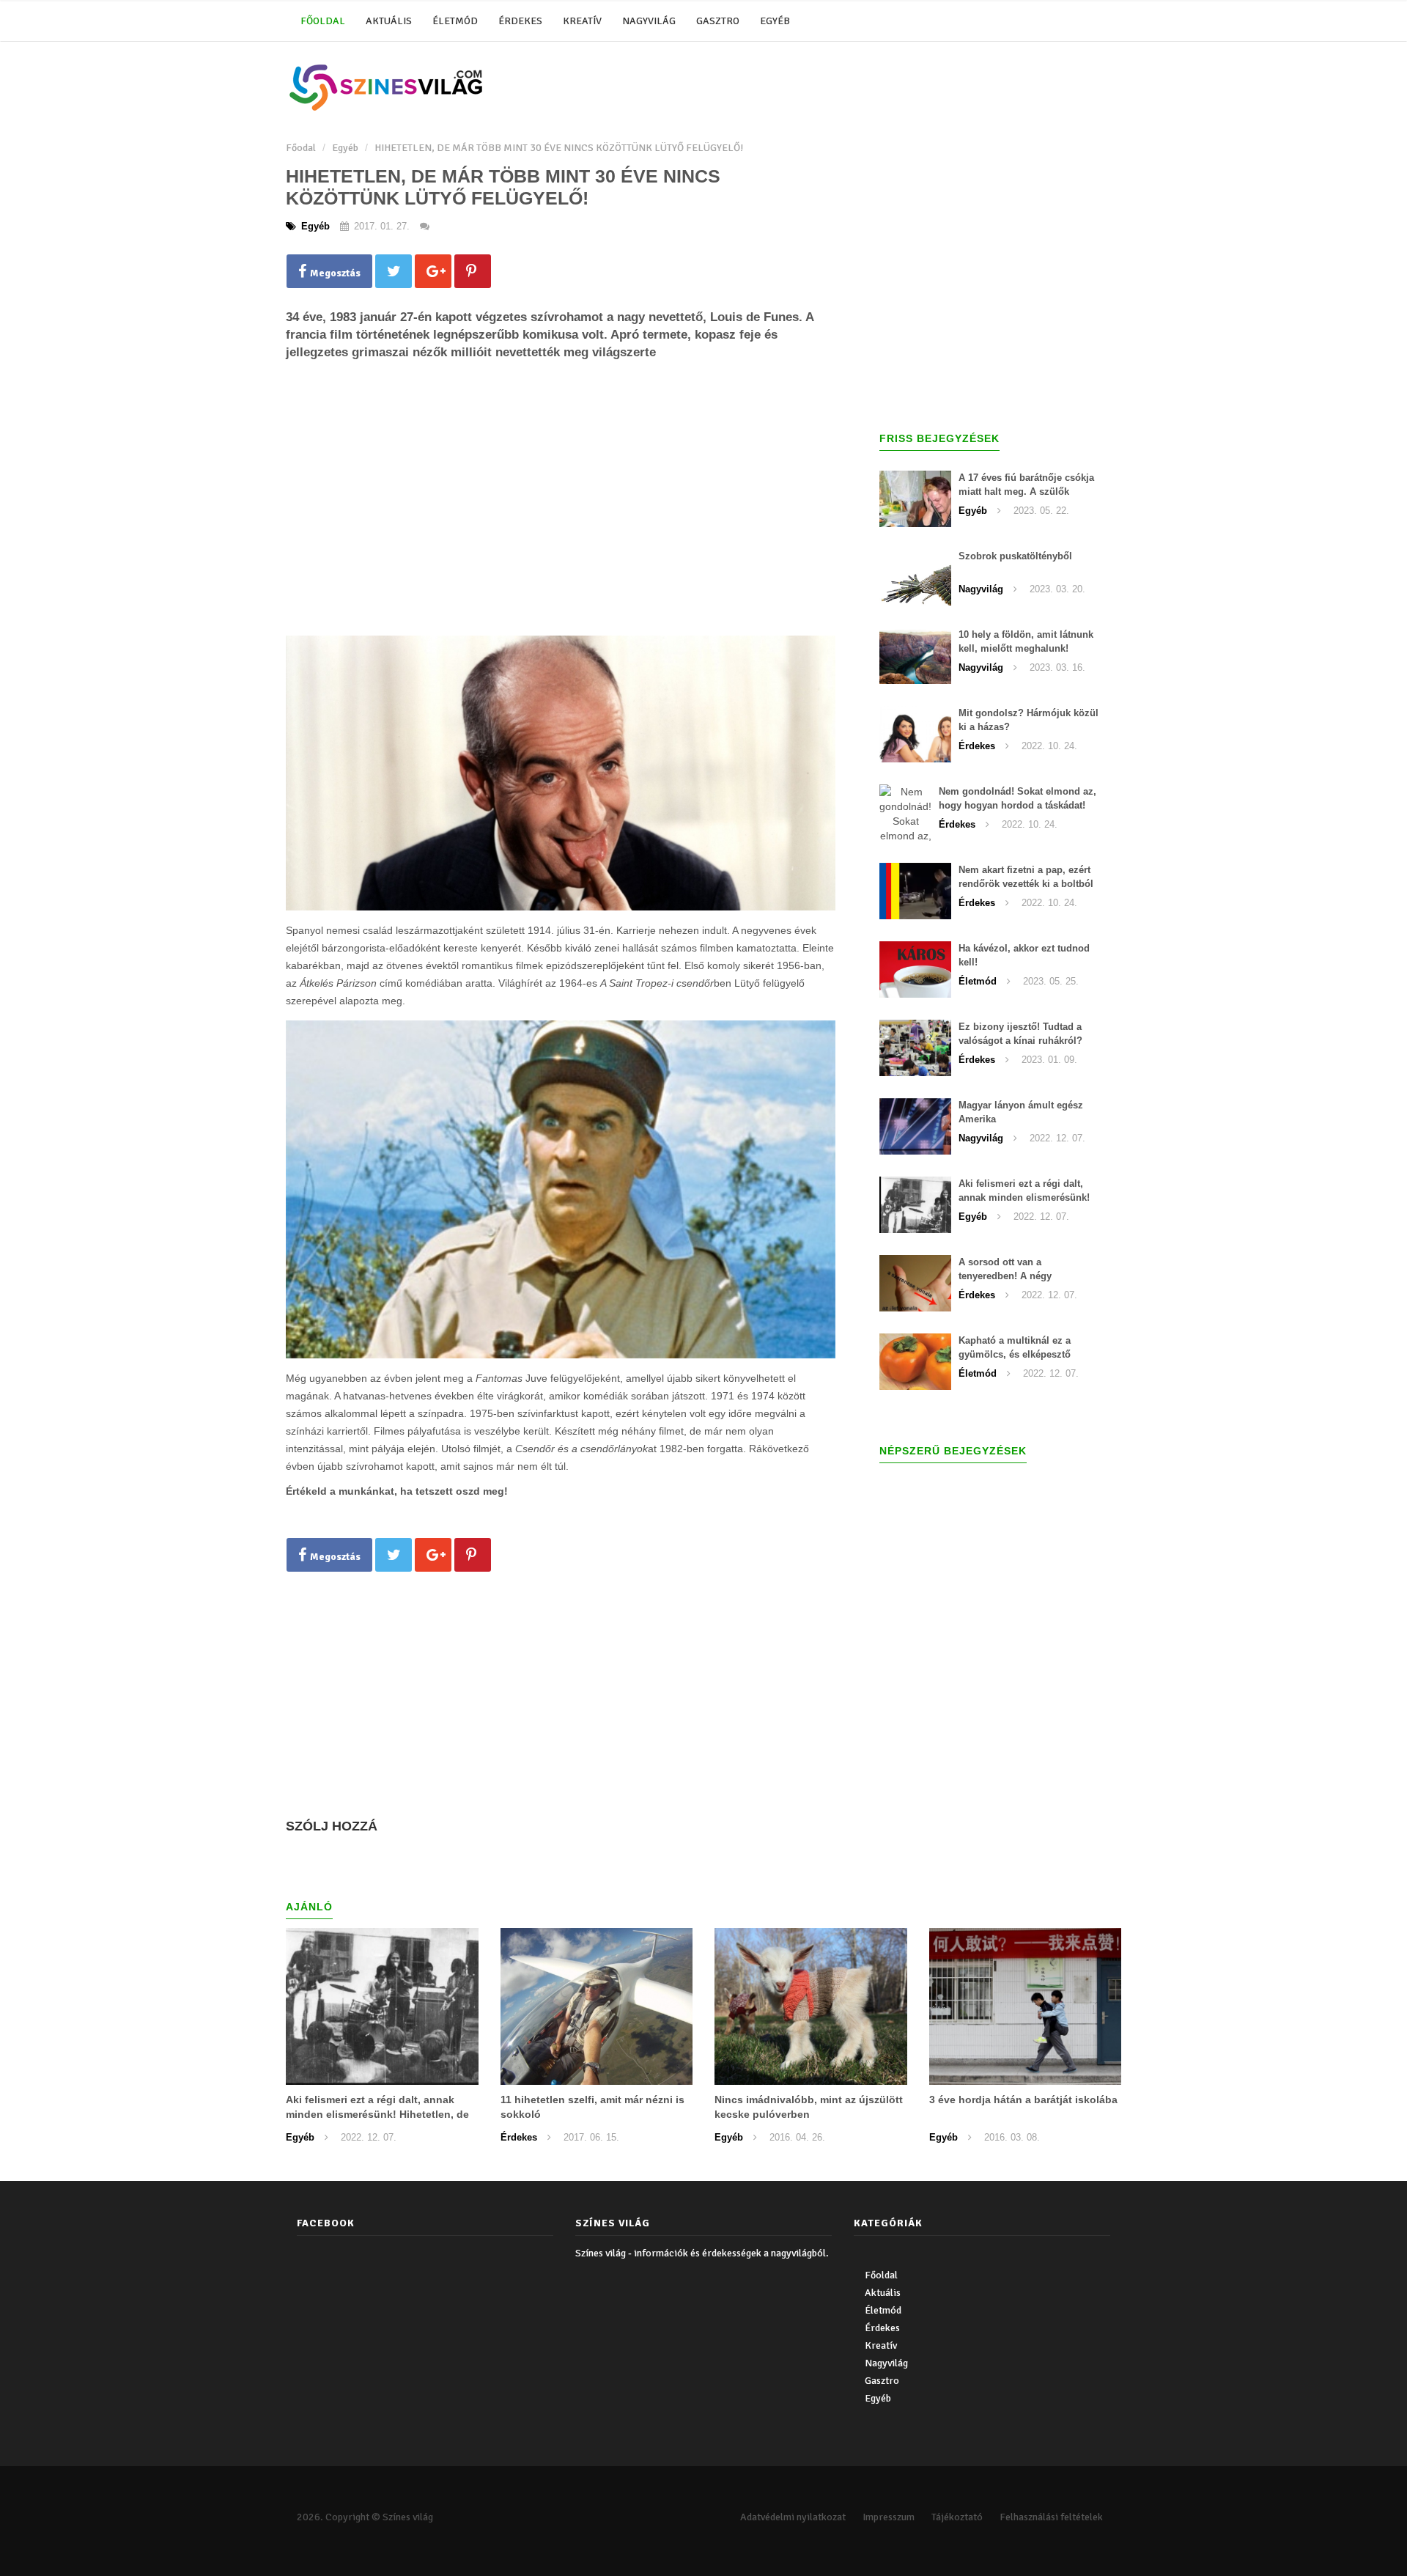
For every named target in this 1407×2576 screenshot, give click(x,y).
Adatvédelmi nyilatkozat (793, 2517)
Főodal (301, 148)
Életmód (455, 21)
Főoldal (323, 21)
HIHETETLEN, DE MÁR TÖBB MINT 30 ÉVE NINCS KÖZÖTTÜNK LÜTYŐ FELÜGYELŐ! (559, 148)
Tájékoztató (957, 2517)
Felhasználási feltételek (1051, 2517)
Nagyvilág (649, 21)
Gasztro (718, 21)
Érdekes (520, 21)
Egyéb (775, 21)
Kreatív (582, 21)
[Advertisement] (561, 517)
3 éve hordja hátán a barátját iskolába (1023, 2100)
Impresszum (889, 2517)
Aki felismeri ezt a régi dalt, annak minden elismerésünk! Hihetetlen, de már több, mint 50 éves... (377, 2114)
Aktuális (389, 21)
